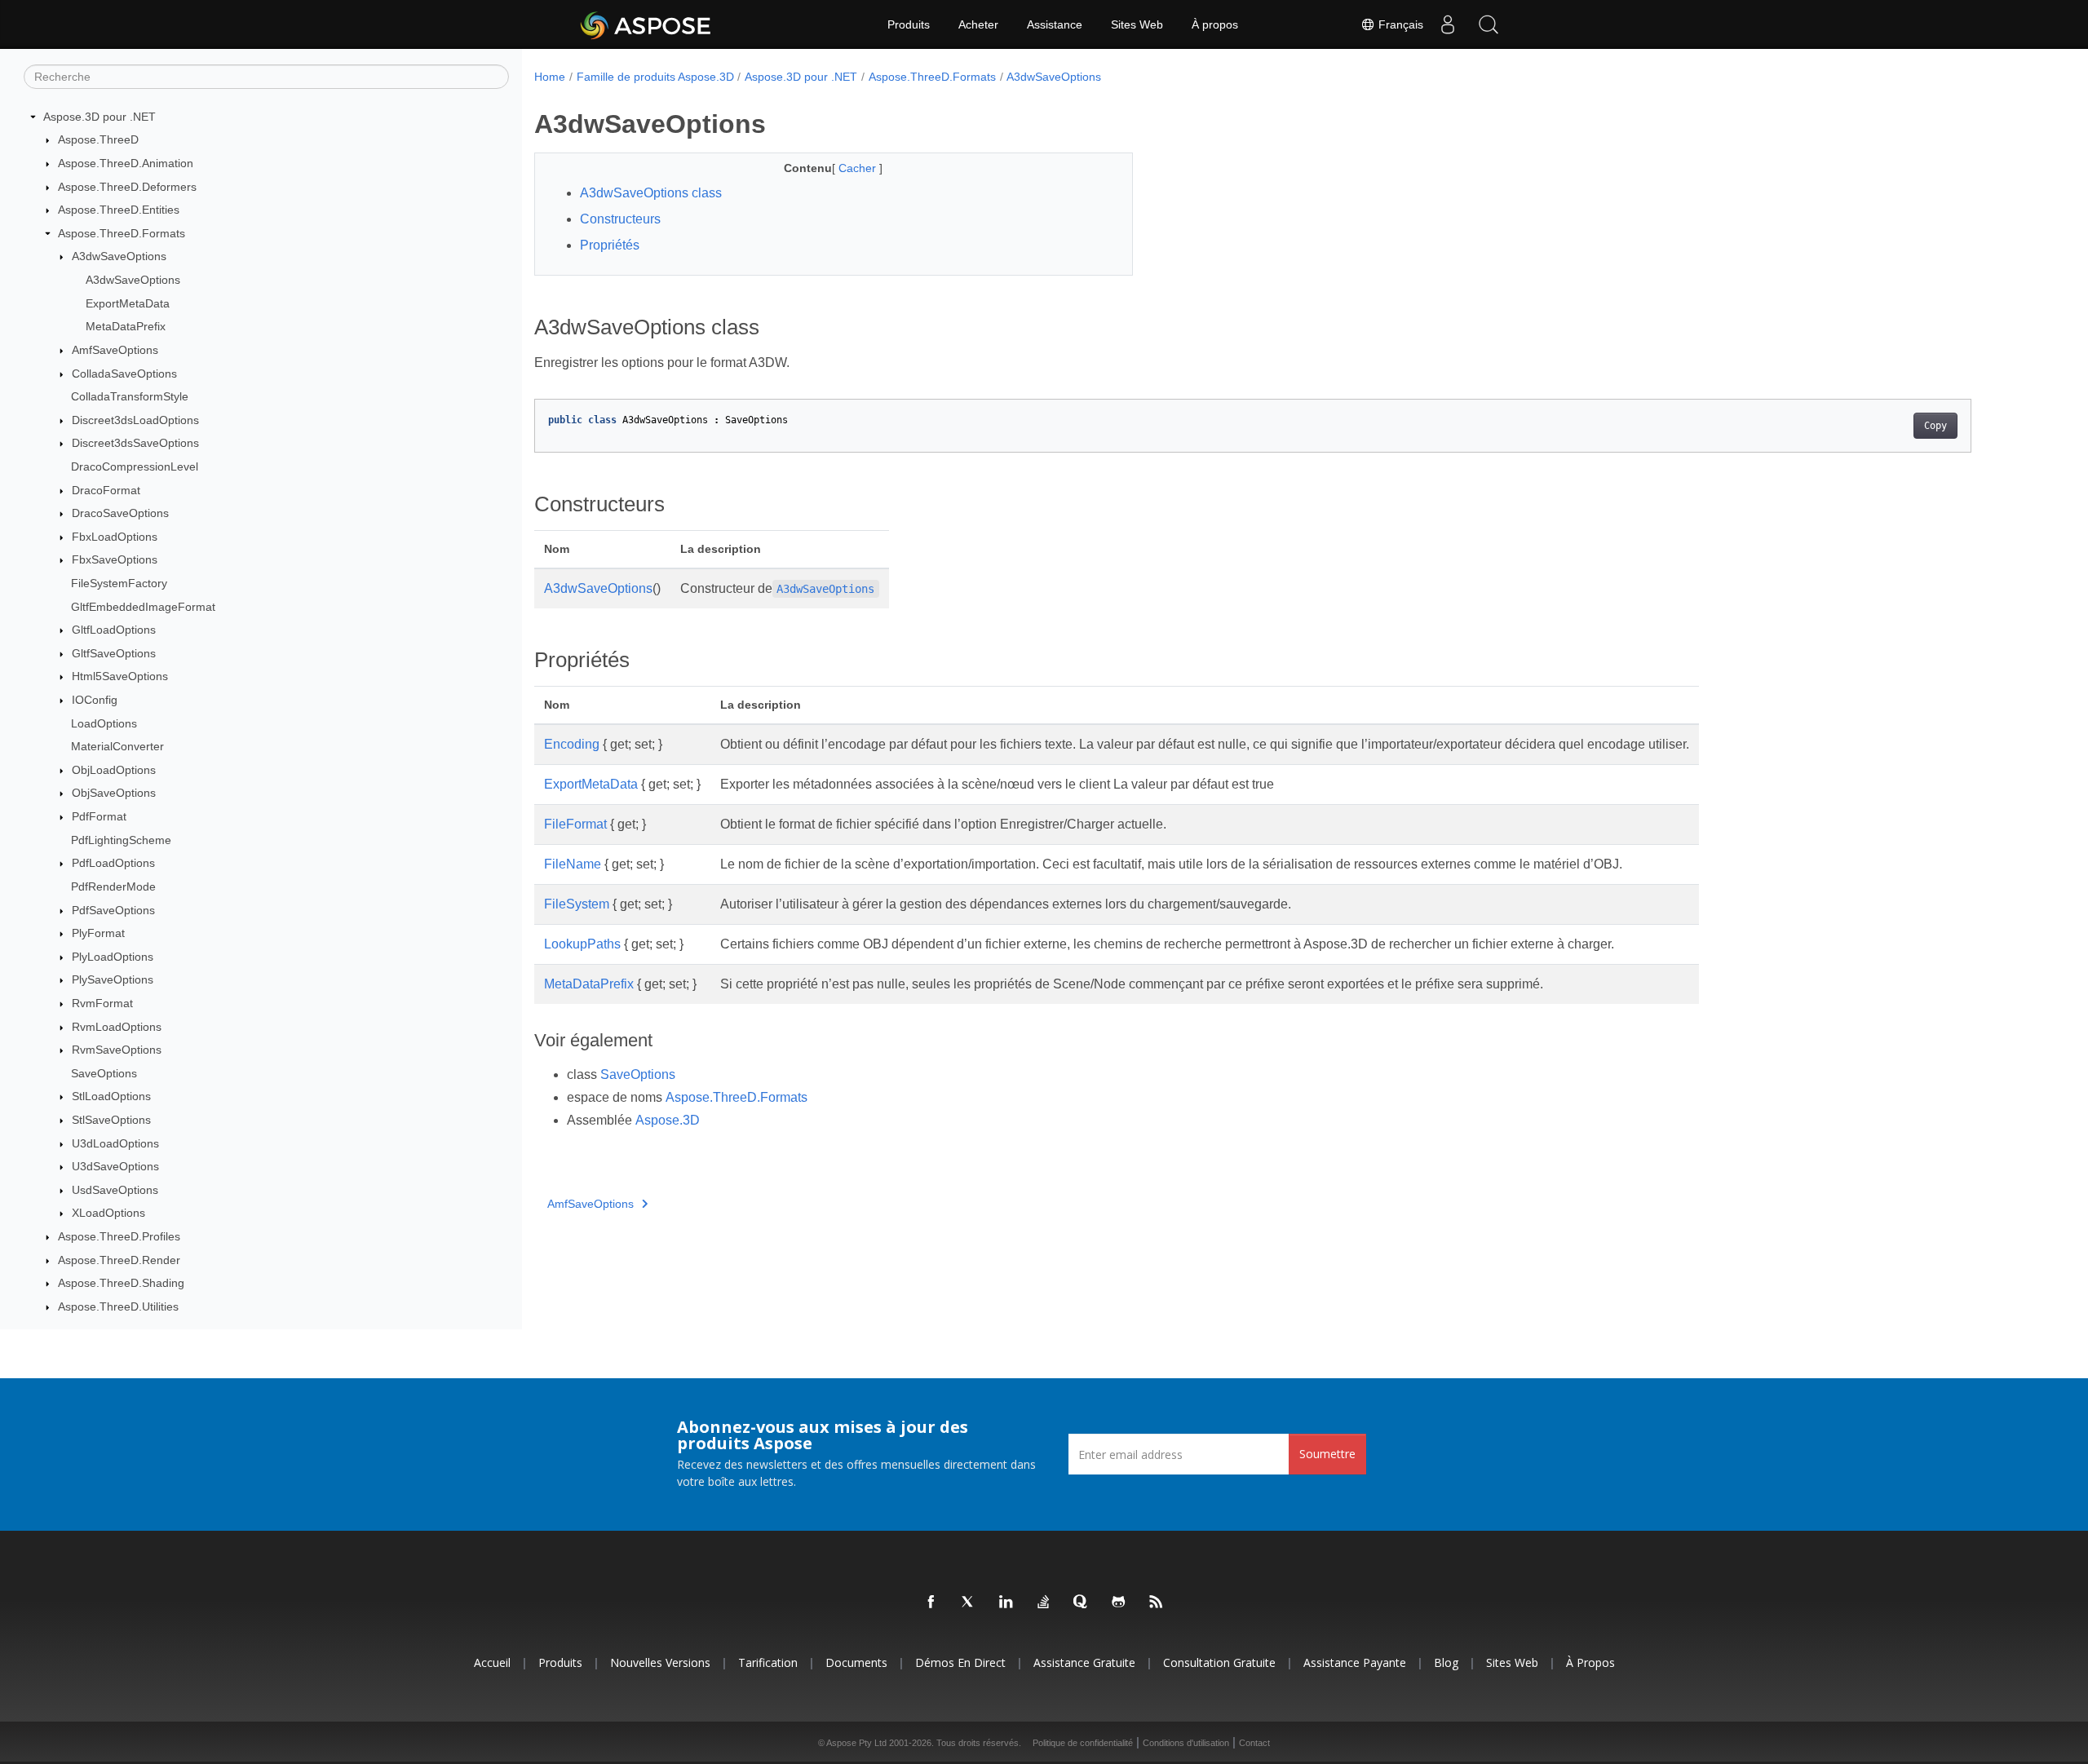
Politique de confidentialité (1083, 1743)
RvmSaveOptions (117, 1050)
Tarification (768, 1662)
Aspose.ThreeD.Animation (126, 163)
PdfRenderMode (113, 886)
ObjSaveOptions (114, 794)
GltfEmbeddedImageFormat (143, 607)
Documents (856, 1662)
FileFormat (575, 824)
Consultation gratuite (1219, 1662)
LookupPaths (582, 944)
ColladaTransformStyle (130, 396)
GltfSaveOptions (114, 653)
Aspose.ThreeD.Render (119, 1260)
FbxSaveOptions (115, 560)
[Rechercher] (1489, 24)
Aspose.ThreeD (98, 140)
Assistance (1055, 24)
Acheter (978, 24)
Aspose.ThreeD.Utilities (118, 1306)
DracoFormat (106, 490)
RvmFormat (102, 1003)
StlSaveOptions (111, 1120)
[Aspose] (646, 24)
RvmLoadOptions (117, 1027)
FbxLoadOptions (115, 537)
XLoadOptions (108, 1214)
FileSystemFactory (119, 583)
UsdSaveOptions (115, 1190)
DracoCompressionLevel (135, 466)
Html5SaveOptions (120, 677)
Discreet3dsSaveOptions (135, 444)
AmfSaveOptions (115, 350)
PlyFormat (98, 933)
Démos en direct (960, 1662)
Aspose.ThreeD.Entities (119, 210)
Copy (1935, 426)
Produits (909, 24)
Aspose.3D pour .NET (100, 117)
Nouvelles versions (660, 1662)
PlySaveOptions (113, 980)
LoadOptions (104, 723)
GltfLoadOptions (114, 630)
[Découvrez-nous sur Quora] (1082, 1603)
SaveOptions (104, 1073)
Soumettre (1327, 1454)
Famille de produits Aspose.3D (655, 77)
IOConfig (95, 700)
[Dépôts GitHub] (1119, 1603)
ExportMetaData (128, 303)
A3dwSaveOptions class (651, 193)
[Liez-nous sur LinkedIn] (1006, 1603)
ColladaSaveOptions (124, 374)
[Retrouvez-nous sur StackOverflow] (1044, 1603)
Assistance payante (1355, 1662)
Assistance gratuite (1084, 1662)
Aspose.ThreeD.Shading (121, 1283)
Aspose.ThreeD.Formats (122, 233)
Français (1399, 24)
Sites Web (1137, 24)
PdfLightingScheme (121, 840)
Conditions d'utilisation (1186, 1743)
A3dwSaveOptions (119, 257)
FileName (573, 864)
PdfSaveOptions (113, 910)
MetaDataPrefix (126, 326)
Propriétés (610, 245)
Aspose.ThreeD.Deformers (127, 187)
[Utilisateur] (1448, 24)
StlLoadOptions (111, 1097)
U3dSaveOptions (115, 1166)
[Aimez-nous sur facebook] (931, 1603)
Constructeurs (620, 219)
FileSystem (577, 904)
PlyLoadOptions (113, 957)
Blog (1446, 1662)
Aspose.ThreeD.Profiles (119, 1236)
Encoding (572, 744)
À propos (1215, 24)
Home (550, 77)
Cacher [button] (859, 168)
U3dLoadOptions (115, 1143)
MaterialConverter (117, 746)
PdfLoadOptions (113, 864)
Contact (1254, 1743)
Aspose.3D (668, 1120)
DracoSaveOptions (120, 513)
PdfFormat (99, 816)
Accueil (492, 1662)
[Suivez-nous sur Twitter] (969, 1603)
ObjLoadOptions (114, 770)
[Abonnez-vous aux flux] (1157, 1603)
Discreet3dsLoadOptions (135, 420)
